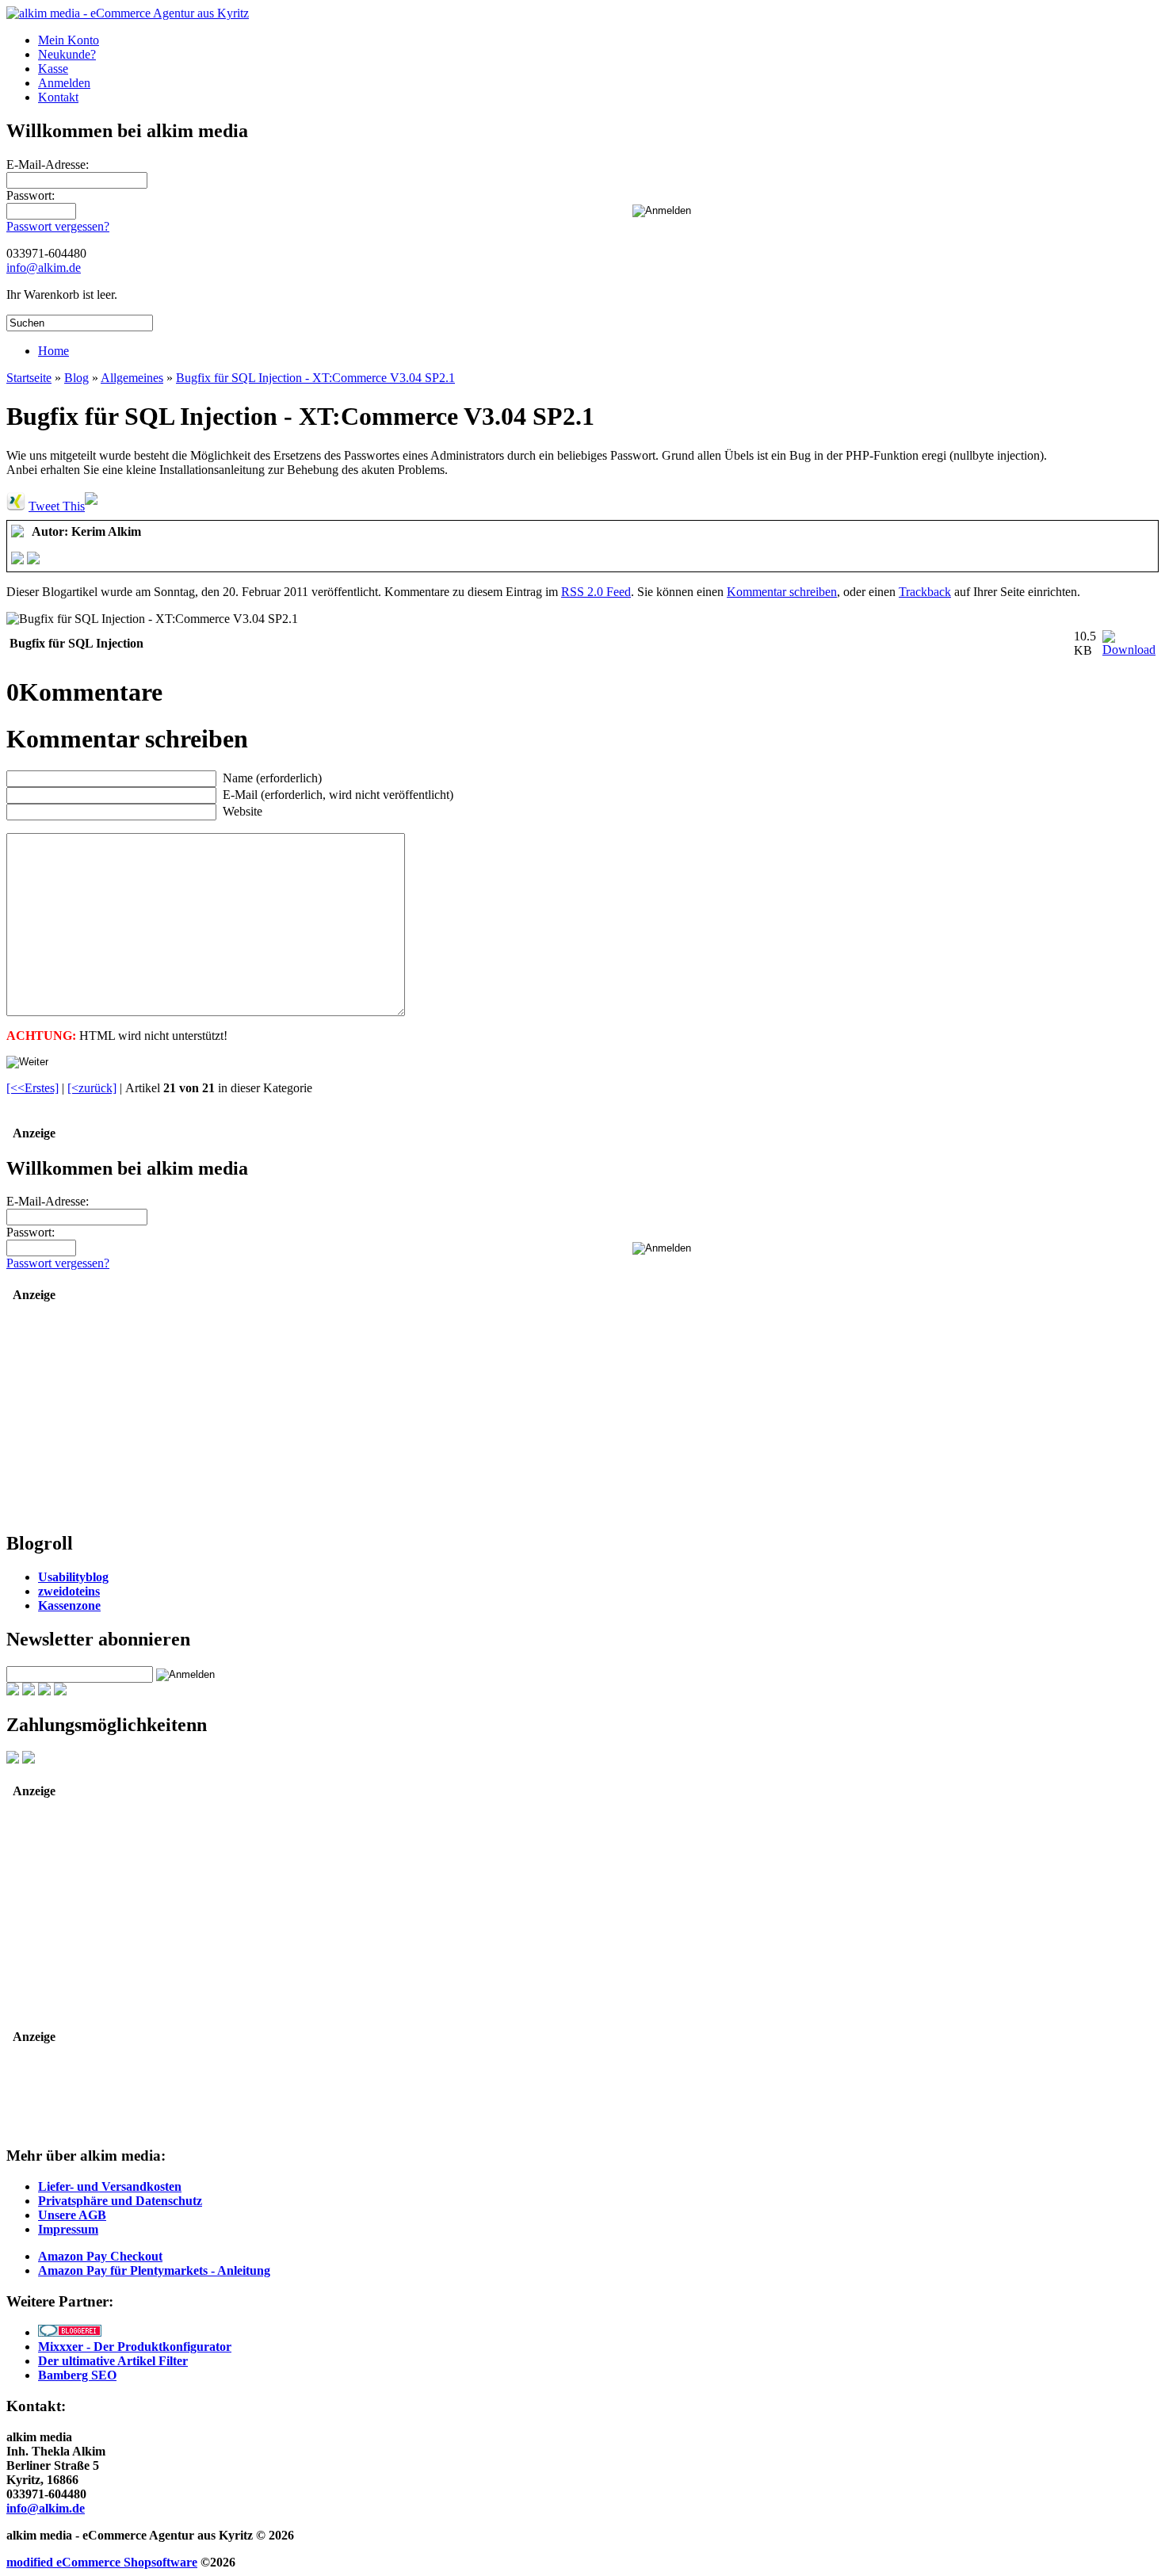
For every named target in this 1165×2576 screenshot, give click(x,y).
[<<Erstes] (32, 1088)
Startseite (29, 378)
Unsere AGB (72, 2215)
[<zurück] (92, 1088)
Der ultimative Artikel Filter (113, 2361)
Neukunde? (67, 54)
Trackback (925, 592)
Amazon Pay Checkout (100, 2256)
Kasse (53, 69)
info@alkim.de (44, 268)
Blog (76, 378)
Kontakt (58, 97)
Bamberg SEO (77, 2375)
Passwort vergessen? (58, 226)
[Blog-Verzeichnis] (70, 2332)
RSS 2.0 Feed (596, 592)
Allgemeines (132, 378)
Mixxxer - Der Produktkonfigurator (135, 2347)
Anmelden (64, 83)
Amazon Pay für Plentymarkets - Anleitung (154, 2270)
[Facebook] (17, 560)
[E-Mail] (33, 560)
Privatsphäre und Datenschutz (120, 2201)
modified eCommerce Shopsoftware (102, 2562)
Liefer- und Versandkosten (110, 2186)
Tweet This (57, 506)
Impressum (68, 2229)
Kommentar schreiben (782, 592)
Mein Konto (69, 40)
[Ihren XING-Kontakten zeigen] (16, 506)
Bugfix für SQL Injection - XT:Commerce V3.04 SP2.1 (315, 378)
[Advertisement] (105, 1418)
